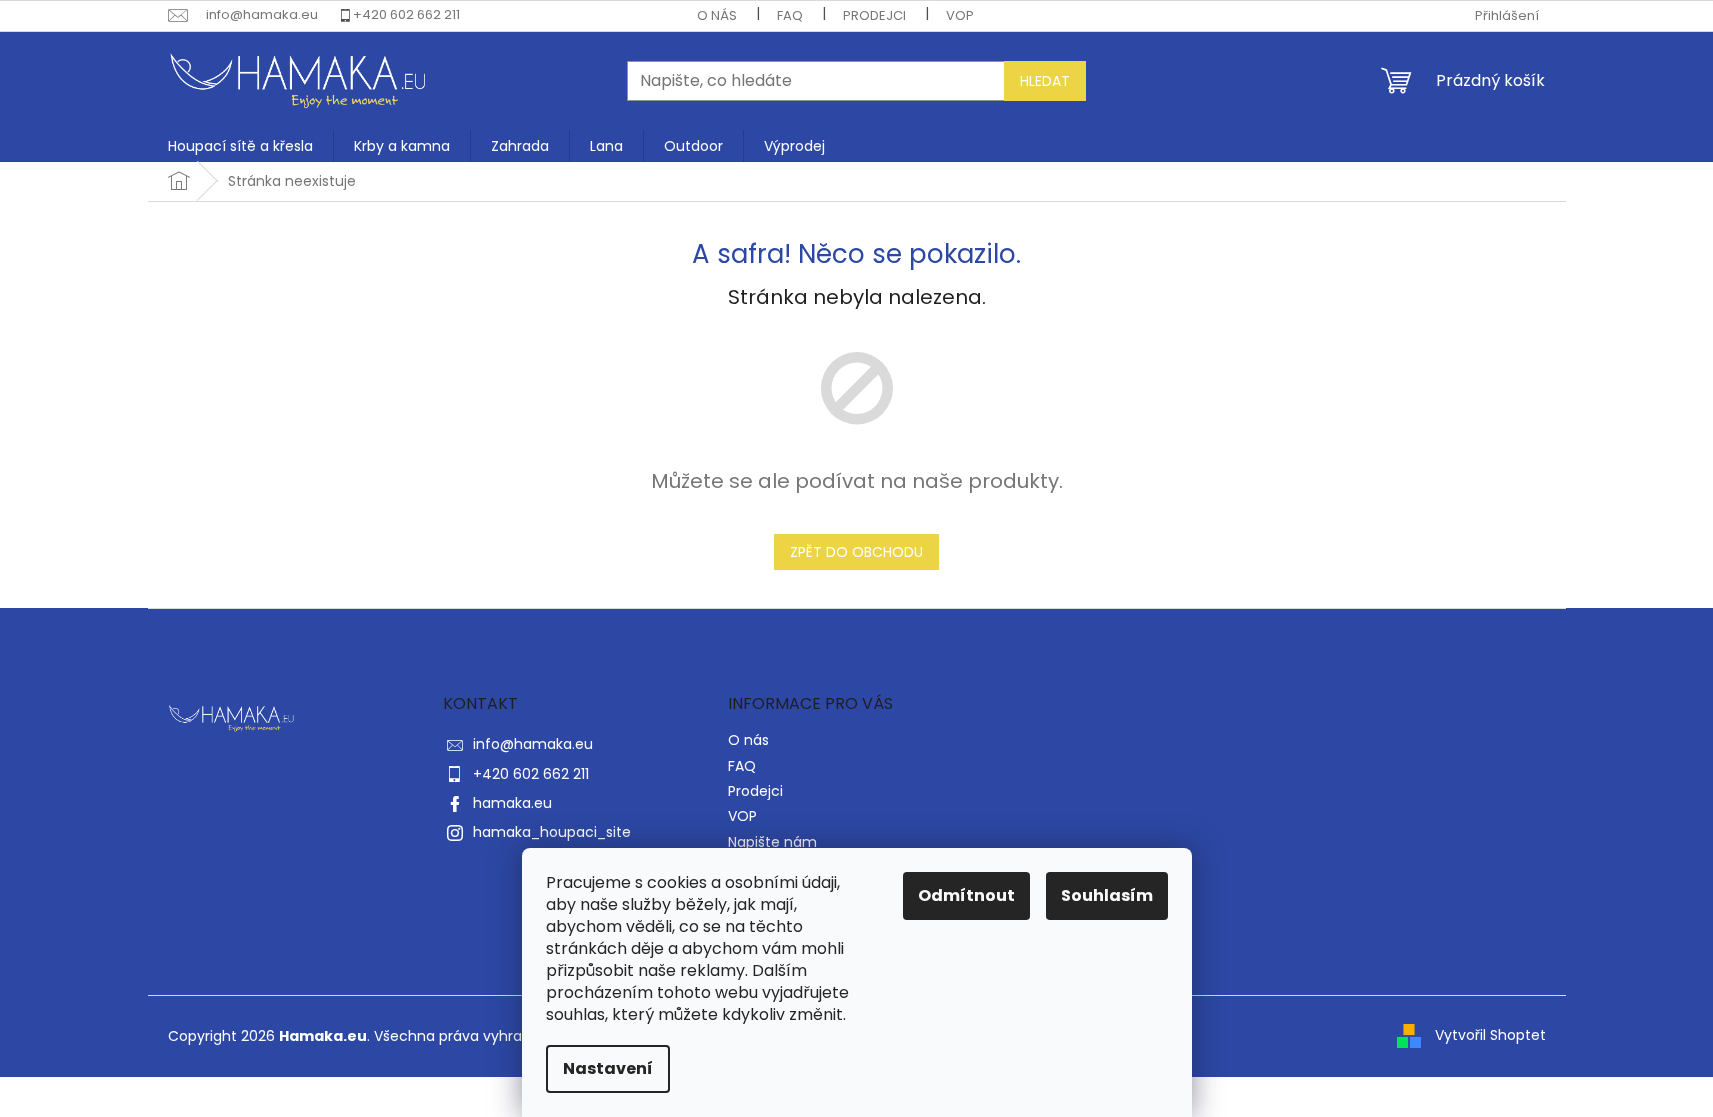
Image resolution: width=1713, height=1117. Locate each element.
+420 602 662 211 (406, 14)
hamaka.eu (512, 803)
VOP (960, 15)
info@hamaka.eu (533, 744)
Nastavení (608, 1068)
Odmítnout (966, 895)
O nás (717, 15)
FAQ (790, 15)
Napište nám (772, 842)
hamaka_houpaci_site (552, 832)
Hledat (1045, 81)
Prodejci (874, 15)
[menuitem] (240, 146)
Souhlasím (1107, 895)
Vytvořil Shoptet (1490, 1035)
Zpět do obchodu (856, 552)
